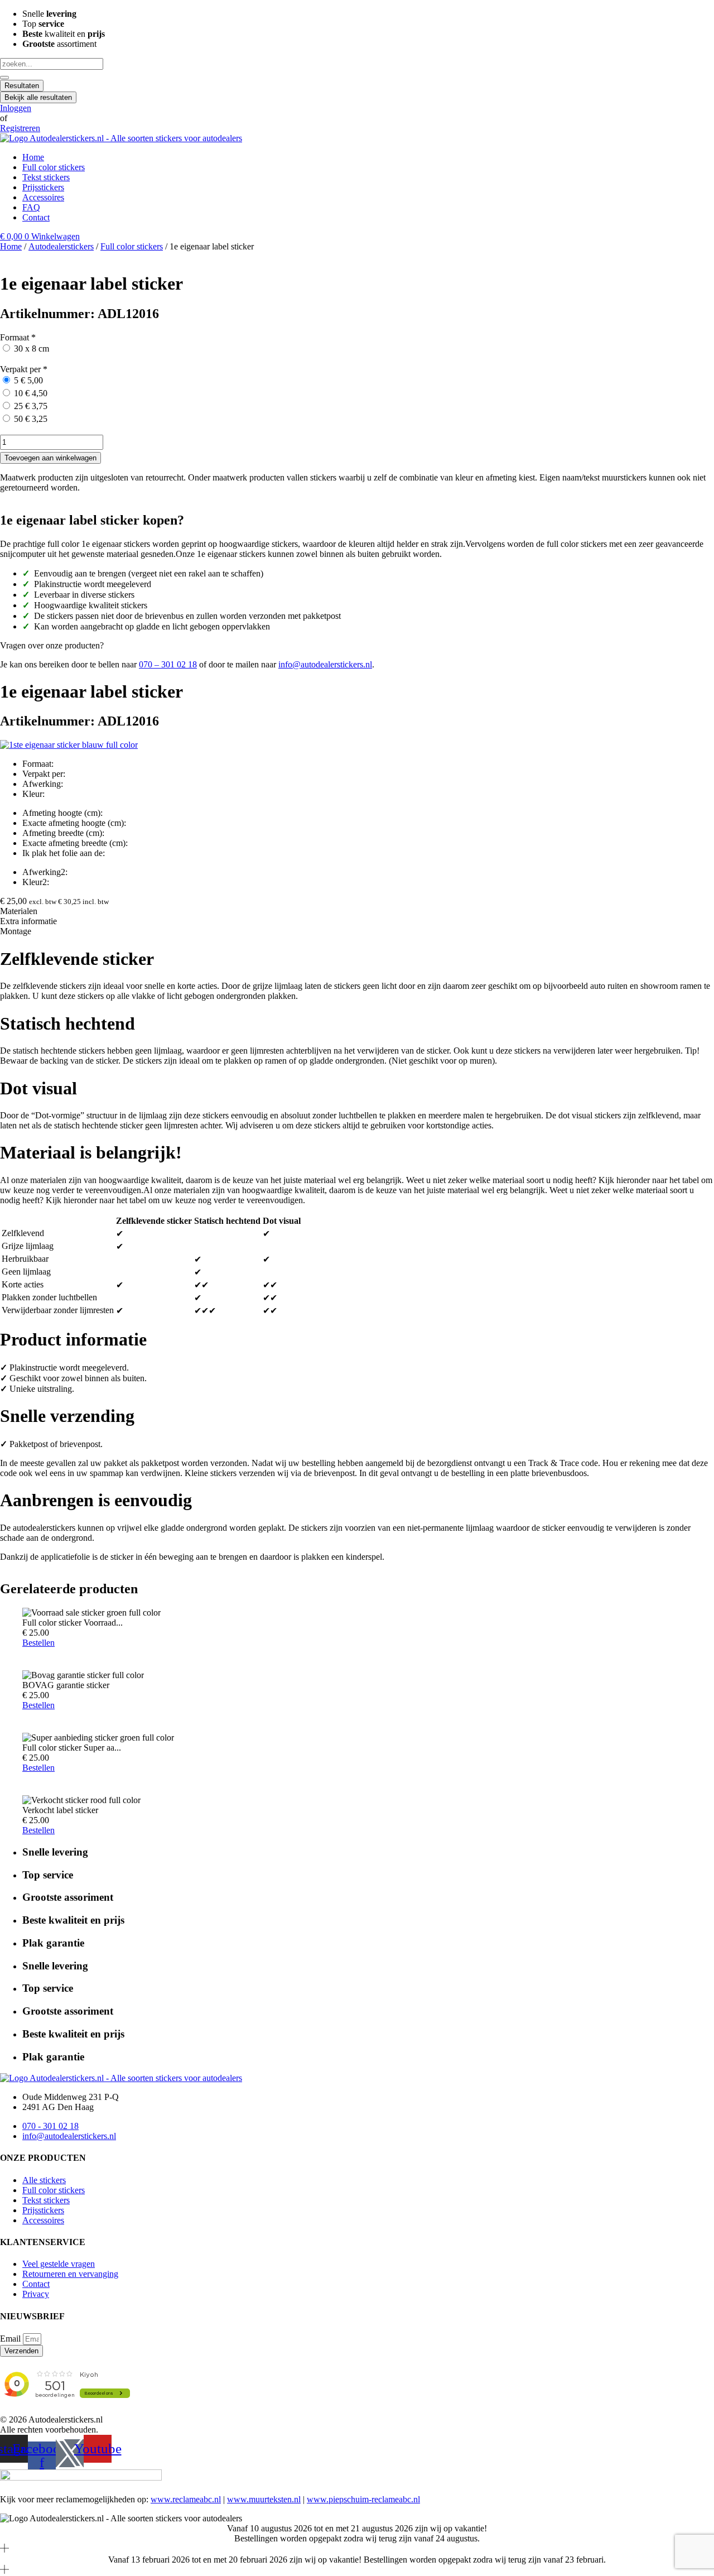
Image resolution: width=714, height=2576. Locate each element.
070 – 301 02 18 (168, 664)
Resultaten (22, 86)
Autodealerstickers (61, 246)
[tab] (357, 911)
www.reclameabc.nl (186, 2499)
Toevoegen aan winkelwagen (50, 458)
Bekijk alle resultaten (38, 97)
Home (11, 246)
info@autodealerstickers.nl (325, 664)
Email (11, 2339)
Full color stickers (132, 246)
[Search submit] (4, 78)
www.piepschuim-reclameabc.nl (363, 2499)
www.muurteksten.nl (264, 2499)
